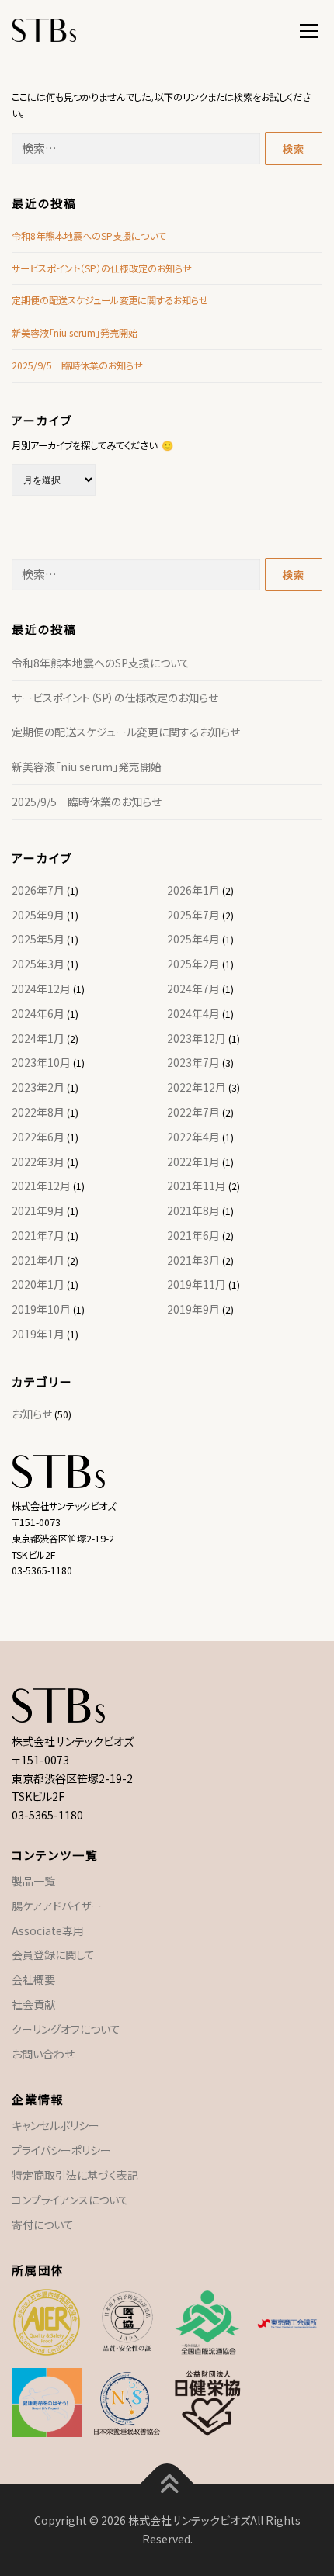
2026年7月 (38, 890)
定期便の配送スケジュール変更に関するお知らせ (110, 300)
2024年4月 (193, 1013)
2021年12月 (41, 1186)
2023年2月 (38, 1087)
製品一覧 (33, 1881)
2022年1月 (193, 1162)
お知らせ (32, 1414)
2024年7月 (193, 989)
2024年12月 (41, 989)
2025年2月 (193, 964)
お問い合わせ (43, 2054)
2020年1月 (38, 1284)
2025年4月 (193, 939)
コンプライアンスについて (70, 2200)
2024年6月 (38, 1013)
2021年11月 (197, 1186)
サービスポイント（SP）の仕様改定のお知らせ (102, 268)
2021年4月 (38, 1260)
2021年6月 (193, 1235)
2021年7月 (38, 1235)
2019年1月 (38, 1334)
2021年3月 (193, 1260)
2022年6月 (38, 1137)
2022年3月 (38, 1162)
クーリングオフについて (66, 2029)
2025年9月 (38, 915)
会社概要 (33, 1979)
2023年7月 (193, 1062)
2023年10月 (41, 1062)
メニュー (309, 29)
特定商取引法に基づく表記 (75, 2175)
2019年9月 (193, 1309)
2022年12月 (197, 1087)
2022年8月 (38, 1112)
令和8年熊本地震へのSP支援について (89, 236)
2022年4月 (193, 1137)
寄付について (43, 2225)
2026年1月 (193, 890)
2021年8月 (193, 1210)
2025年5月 (38, 939)
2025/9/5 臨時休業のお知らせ (77, 365)
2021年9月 (38, 1210)
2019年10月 (41, 1309)
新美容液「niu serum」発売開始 (75, 333)
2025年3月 (38, 964)
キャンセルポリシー (56, 2125)
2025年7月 (193, 915)
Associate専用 (48, 1930)
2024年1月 (38, 1038)
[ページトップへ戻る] (167, 2485)
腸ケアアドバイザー (57, 1906)
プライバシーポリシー (61, 2150)
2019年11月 (197, 1284)
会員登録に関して (53, 1955)
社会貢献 (33, 2004)
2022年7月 (193, 1112)
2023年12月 (197, 1038)
